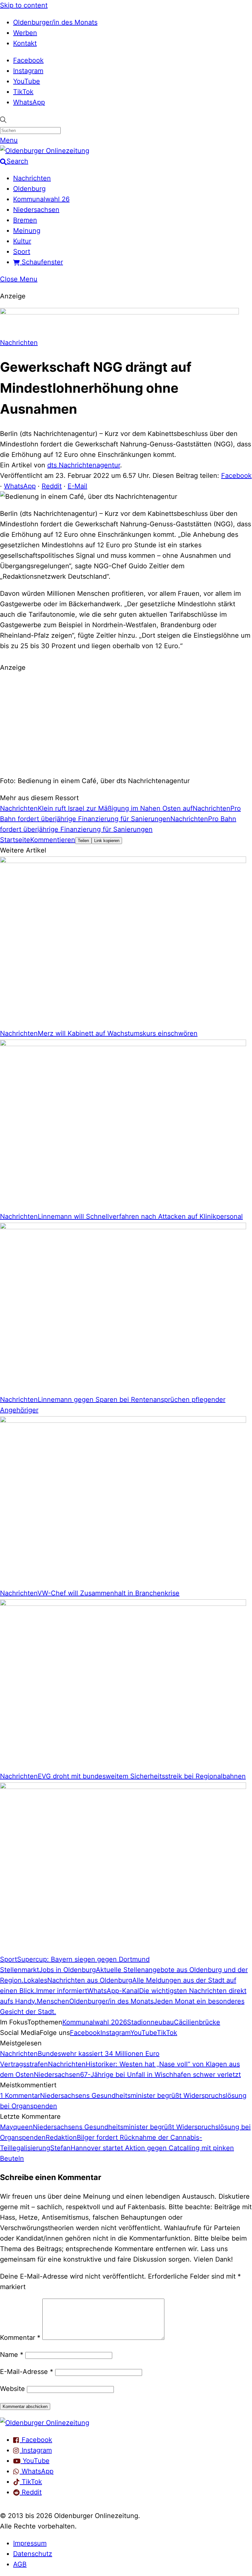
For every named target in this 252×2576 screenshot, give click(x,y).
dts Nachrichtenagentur (84, 465)
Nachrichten (32, 178)
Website (12, 2389)
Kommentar (20, 2338)
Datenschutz (33, 2554)
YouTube (27, 81)
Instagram (28, 71)
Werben (25, 33)
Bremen (25, 220)
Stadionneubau (150, 2022)
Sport (22, 252)
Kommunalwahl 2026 (95, 2022)
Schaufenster (41, 262)
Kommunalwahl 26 (41, 199)
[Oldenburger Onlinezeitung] (45, 2423)
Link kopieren (107, 841)
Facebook (28, 60)
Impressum (30, 2543)
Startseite (15, 840)
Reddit (52, 486)
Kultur (22, 241)
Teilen (83, 841)
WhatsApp (29, 102)
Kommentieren (53, 840)
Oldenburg (29, 189)
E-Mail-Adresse (27, 2372)
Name (12, 2355)
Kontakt (25, 43)
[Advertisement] (126, 723)
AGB (20, 2564)
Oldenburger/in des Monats (55, 22)
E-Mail (77, 486)
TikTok (23, 92)
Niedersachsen (36, 210)
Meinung (27, 231)
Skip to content (24, 5)
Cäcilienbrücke (197, 2022)
